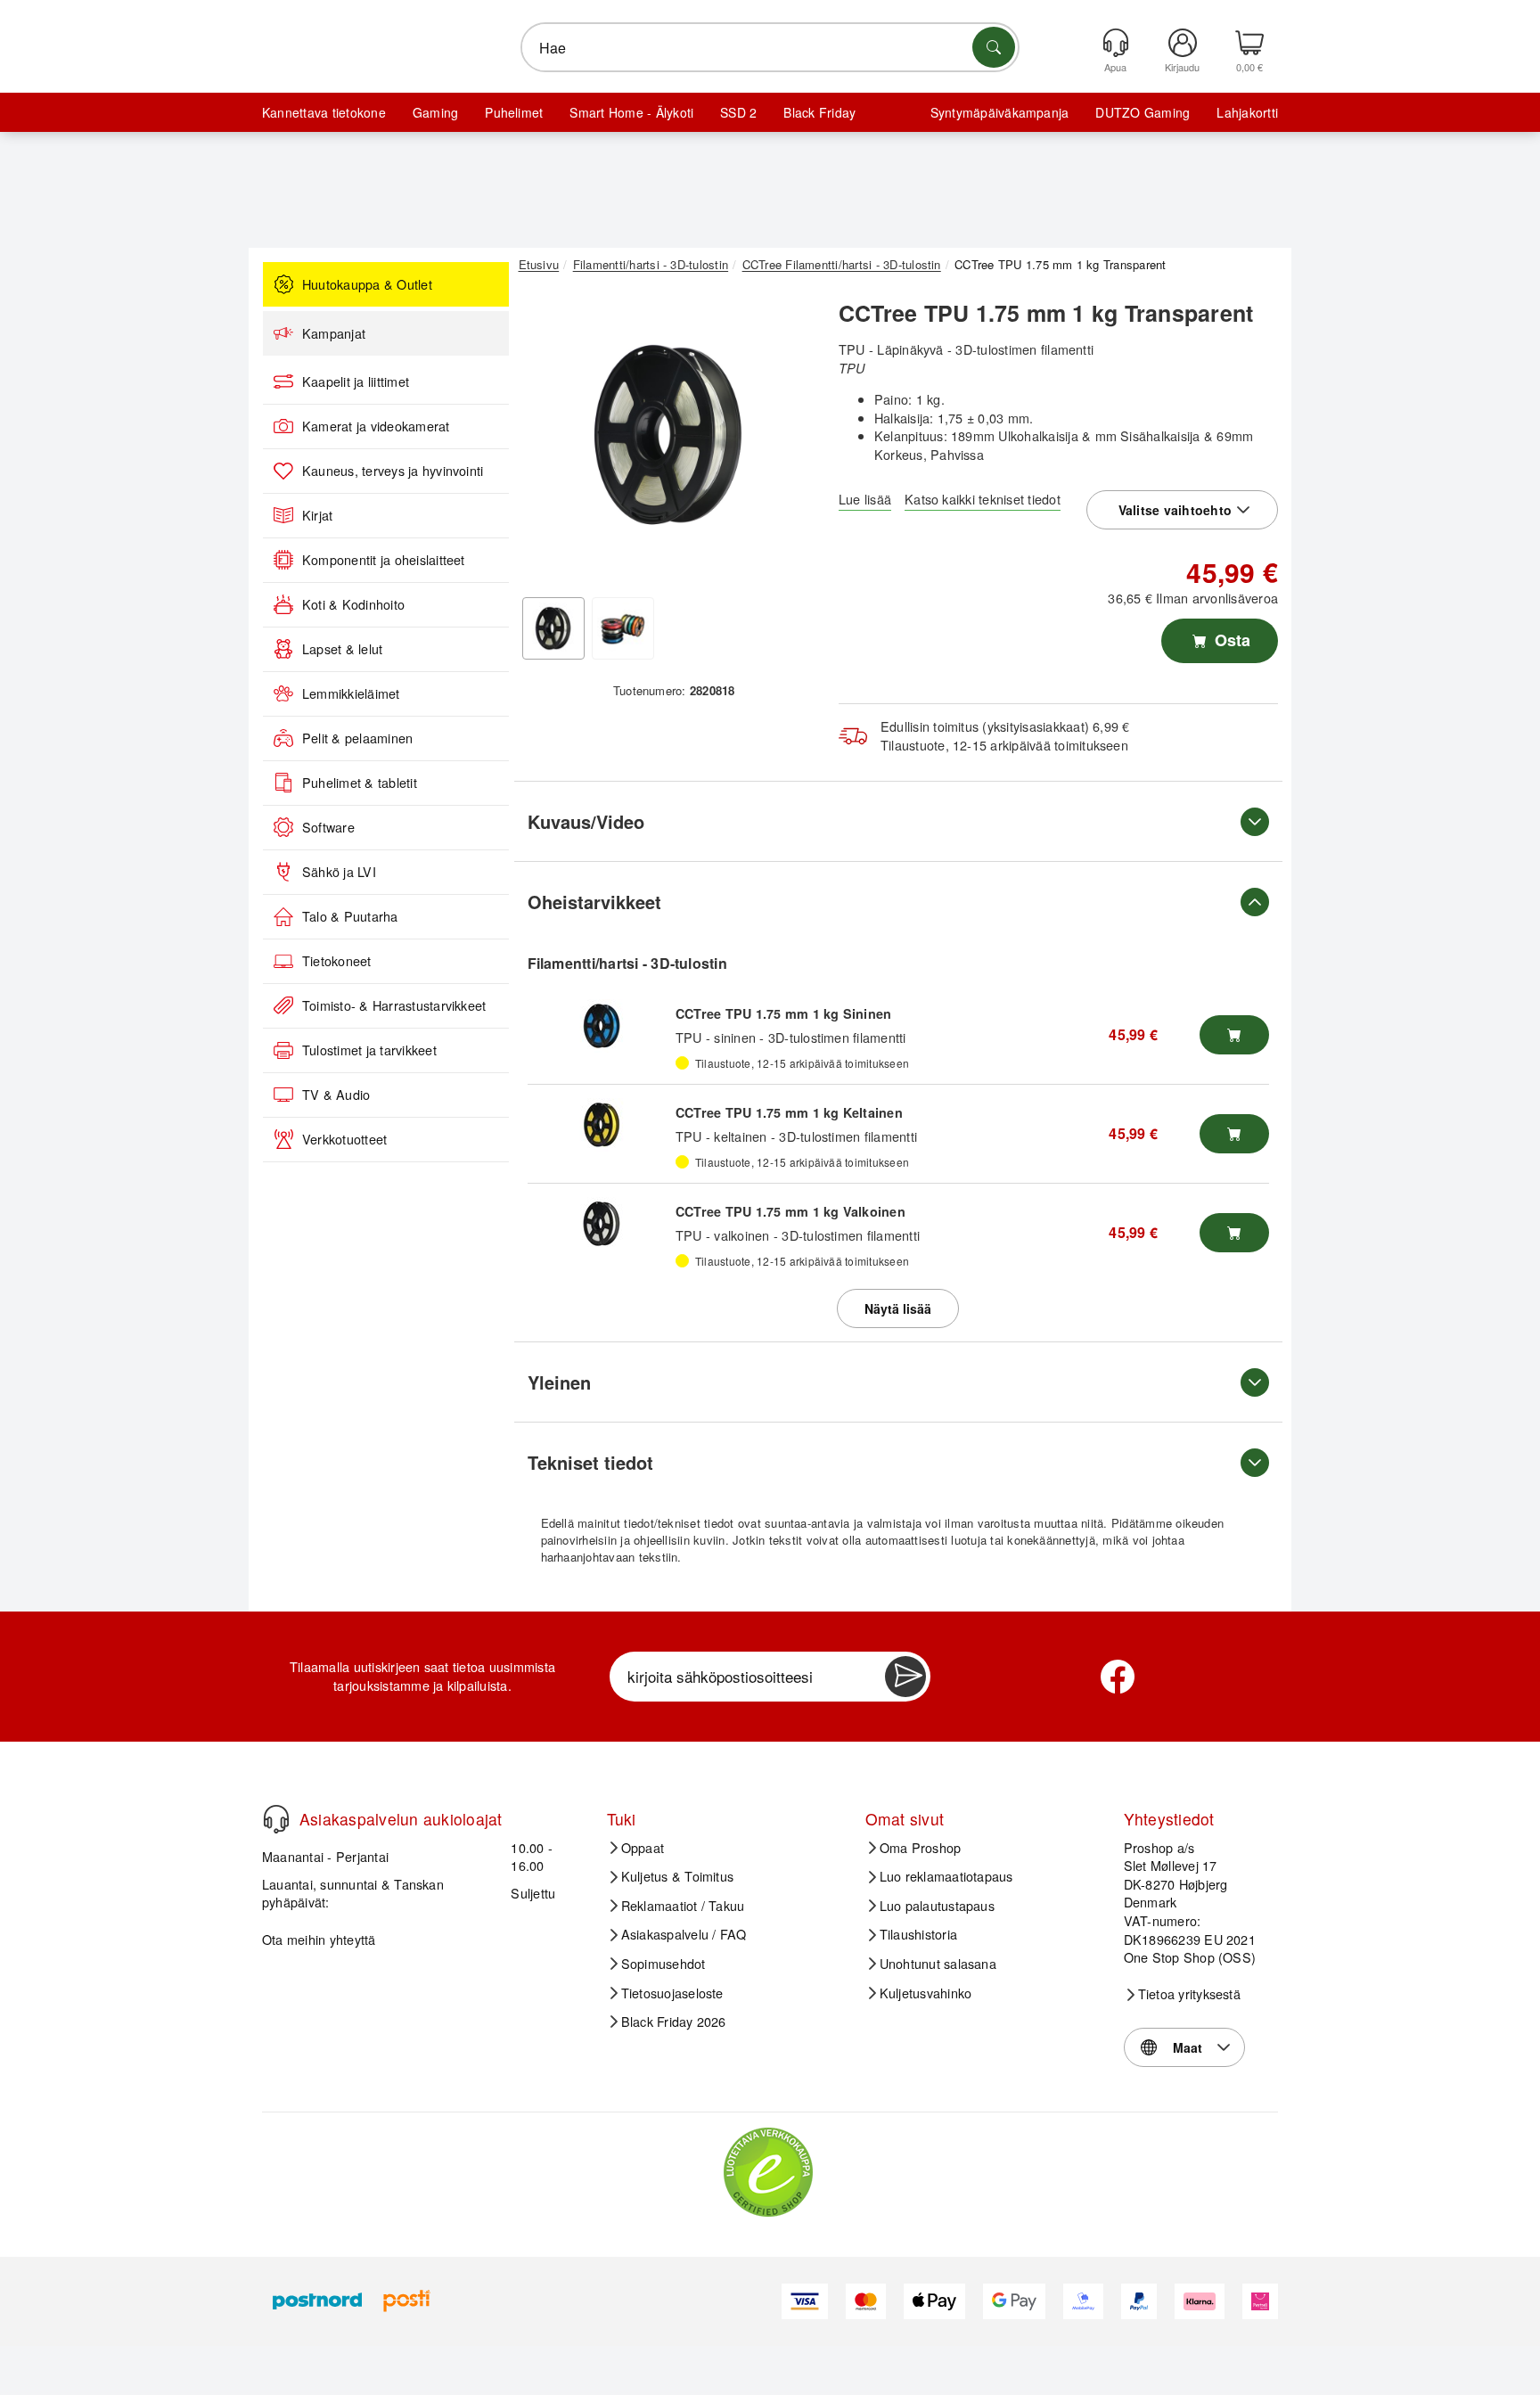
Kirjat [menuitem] (317, 515)
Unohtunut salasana (938, 1964)
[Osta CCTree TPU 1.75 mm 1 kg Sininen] (1234, 1035)
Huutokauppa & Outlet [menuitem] (367, 284)
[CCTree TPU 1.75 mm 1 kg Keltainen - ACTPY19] (602, 1125)
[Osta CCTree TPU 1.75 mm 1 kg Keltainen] (1234, 1134)
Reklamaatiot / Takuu (683, 1906)
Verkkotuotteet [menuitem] (344, 1139)
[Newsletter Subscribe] (905, 1677)
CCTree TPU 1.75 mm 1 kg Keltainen (789, 1112)
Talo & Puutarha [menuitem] (350, 916)
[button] (668, 435)
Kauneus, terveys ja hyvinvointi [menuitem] (393, 471)
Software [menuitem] (328, 827)
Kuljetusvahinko (926, 1993)
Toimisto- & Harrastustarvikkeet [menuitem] (394, 1005)
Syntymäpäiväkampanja (1000, 112)
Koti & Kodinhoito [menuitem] (353, 604)
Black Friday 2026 (674, 2022)
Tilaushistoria (918, 1934)
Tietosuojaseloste (672, 1993)
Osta (1230, 640)
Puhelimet (514, 112)
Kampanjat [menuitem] (334, 333)
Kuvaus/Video (586, 821)
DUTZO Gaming (1143, 112)
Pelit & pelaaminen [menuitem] (357, 738)
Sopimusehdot (664, 1964)
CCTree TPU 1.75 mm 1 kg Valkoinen (790, 1211)
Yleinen (559, 1382)
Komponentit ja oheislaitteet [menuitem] (384, 560)
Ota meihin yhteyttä (319, 1939)
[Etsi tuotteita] (994, 47)
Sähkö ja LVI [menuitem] (339, 872)
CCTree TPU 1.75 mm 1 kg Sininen (783, 1013)
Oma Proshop (921, 1848)
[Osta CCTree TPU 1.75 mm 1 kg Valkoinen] (1234, 1233)
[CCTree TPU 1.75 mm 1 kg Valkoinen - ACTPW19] (602, 1224)
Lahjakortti (1247, 112)
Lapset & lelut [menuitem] (342, 649)
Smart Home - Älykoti (631, 112)
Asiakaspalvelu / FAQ (684, 1934)
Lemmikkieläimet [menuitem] (351, 693)
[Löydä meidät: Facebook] (1118, 1677)
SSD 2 (738, 112)
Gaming (435, 112)
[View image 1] (553, 628)
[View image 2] (623, 628)
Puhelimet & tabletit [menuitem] (360, 783)
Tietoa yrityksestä (1189, 1994)
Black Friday (819, 112)
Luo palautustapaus (937, 1906)
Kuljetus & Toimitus (678, 1876)
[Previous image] (545, 439)
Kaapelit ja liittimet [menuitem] (356, 381)
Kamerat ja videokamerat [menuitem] (376, 426)
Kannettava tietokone (324, 112)
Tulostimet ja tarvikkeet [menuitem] (369, 1050)
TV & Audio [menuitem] (336, 1095)
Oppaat (643, 1848)
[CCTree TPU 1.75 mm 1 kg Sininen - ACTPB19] (602, 1026)
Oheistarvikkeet (594, 902)
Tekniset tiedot (590, 1462)
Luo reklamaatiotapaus (946, 1876)
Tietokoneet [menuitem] (337, 961)
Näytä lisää (898, 1308)
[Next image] (790, 439)
